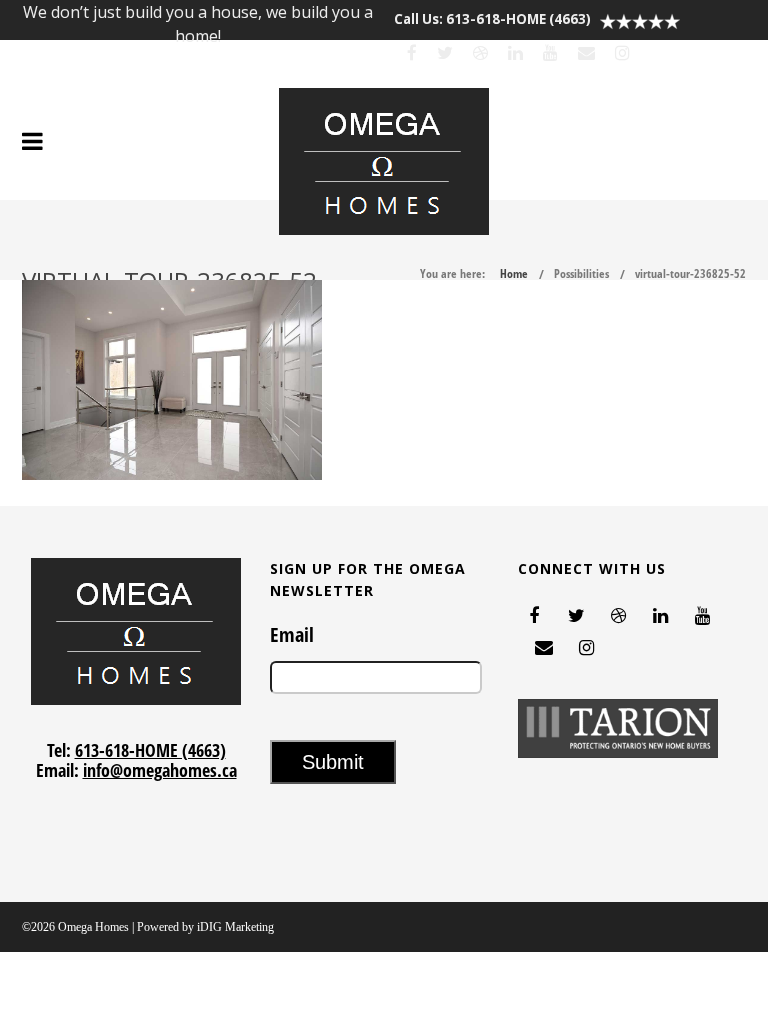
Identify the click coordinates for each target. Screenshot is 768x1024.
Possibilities (581, 273)
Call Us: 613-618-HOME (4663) (492, 19)
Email (292, 635)
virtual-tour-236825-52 (690, 273)
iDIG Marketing (235, 927)
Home (514, 273)
